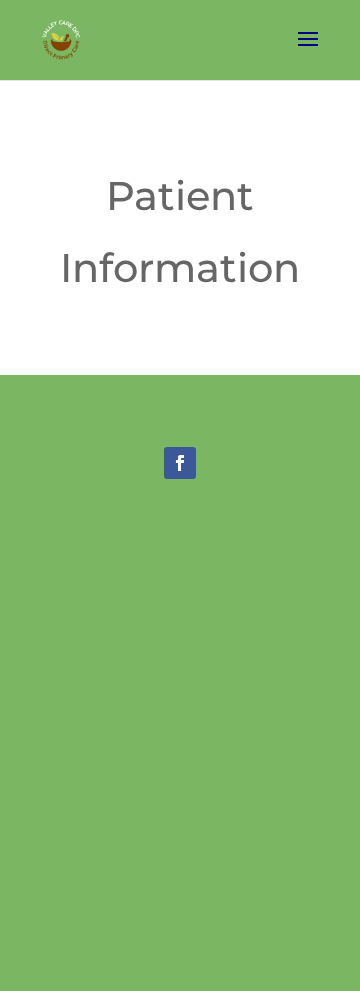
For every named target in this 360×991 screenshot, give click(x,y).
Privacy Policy (180, 718)
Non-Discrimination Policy (180, 742)
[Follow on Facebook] (180, 463)
